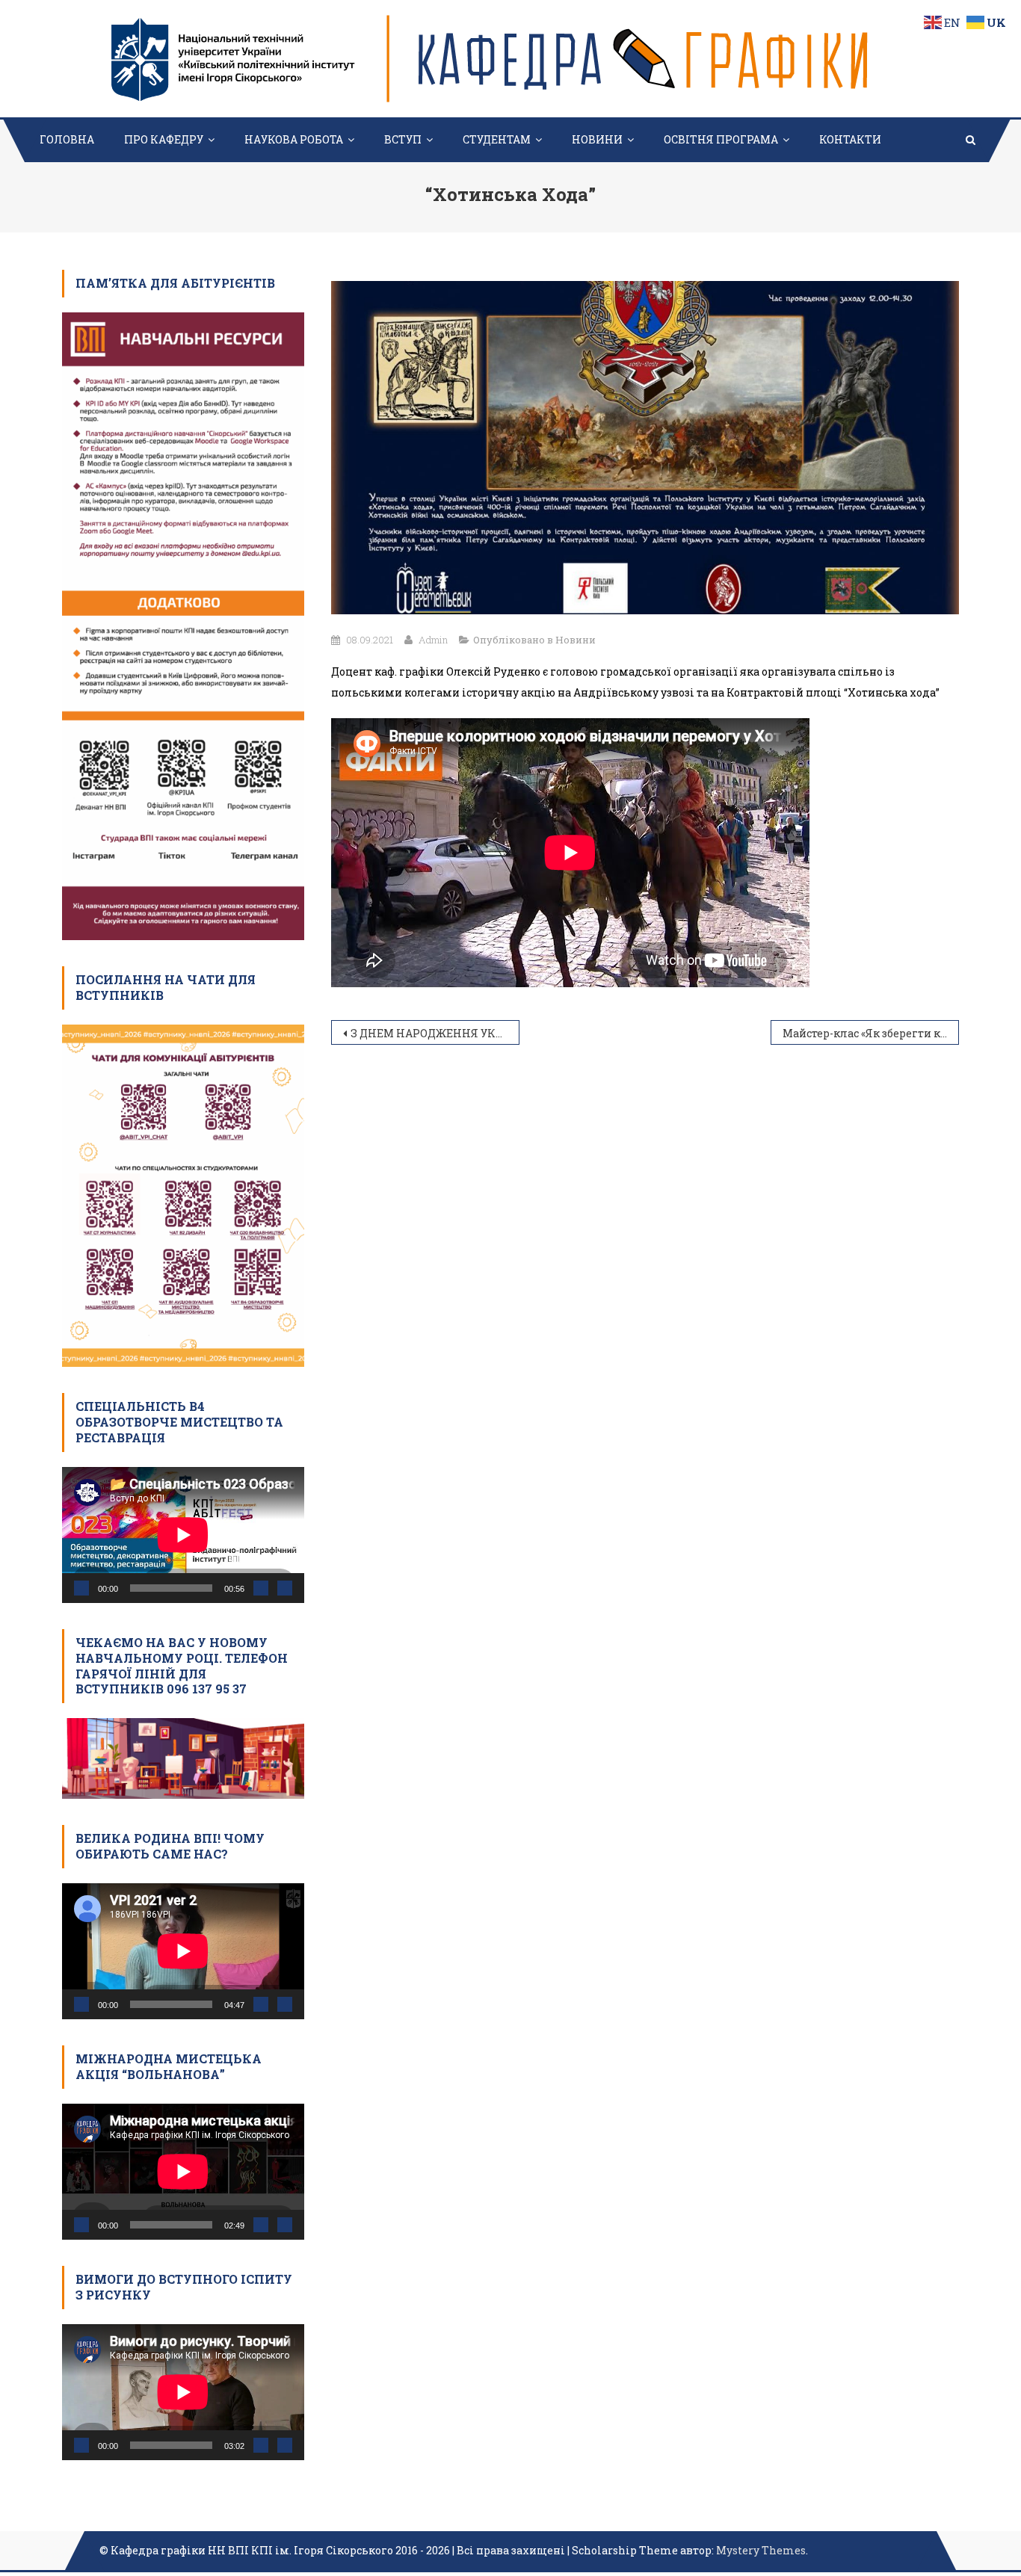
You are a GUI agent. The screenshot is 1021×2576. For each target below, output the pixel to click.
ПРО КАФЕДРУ (164, 139)
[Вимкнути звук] (261, 1588)
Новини (576, 640)
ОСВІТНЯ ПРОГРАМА (721, 139)
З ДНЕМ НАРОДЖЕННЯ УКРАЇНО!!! (435, 1033)
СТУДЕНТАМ (497, 139)
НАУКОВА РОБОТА (294, 139)
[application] (183, 1535)
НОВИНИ (597, 139)
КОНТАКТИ (850, 139)
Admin (433, 640)
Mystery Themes (761, 2550)
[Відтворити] (81, 1588)
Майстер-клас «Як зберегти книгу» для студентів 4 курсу (871, 1033)
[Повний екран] (285, 1588)
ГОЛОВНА (67, 139)
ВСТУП (403, 139)
